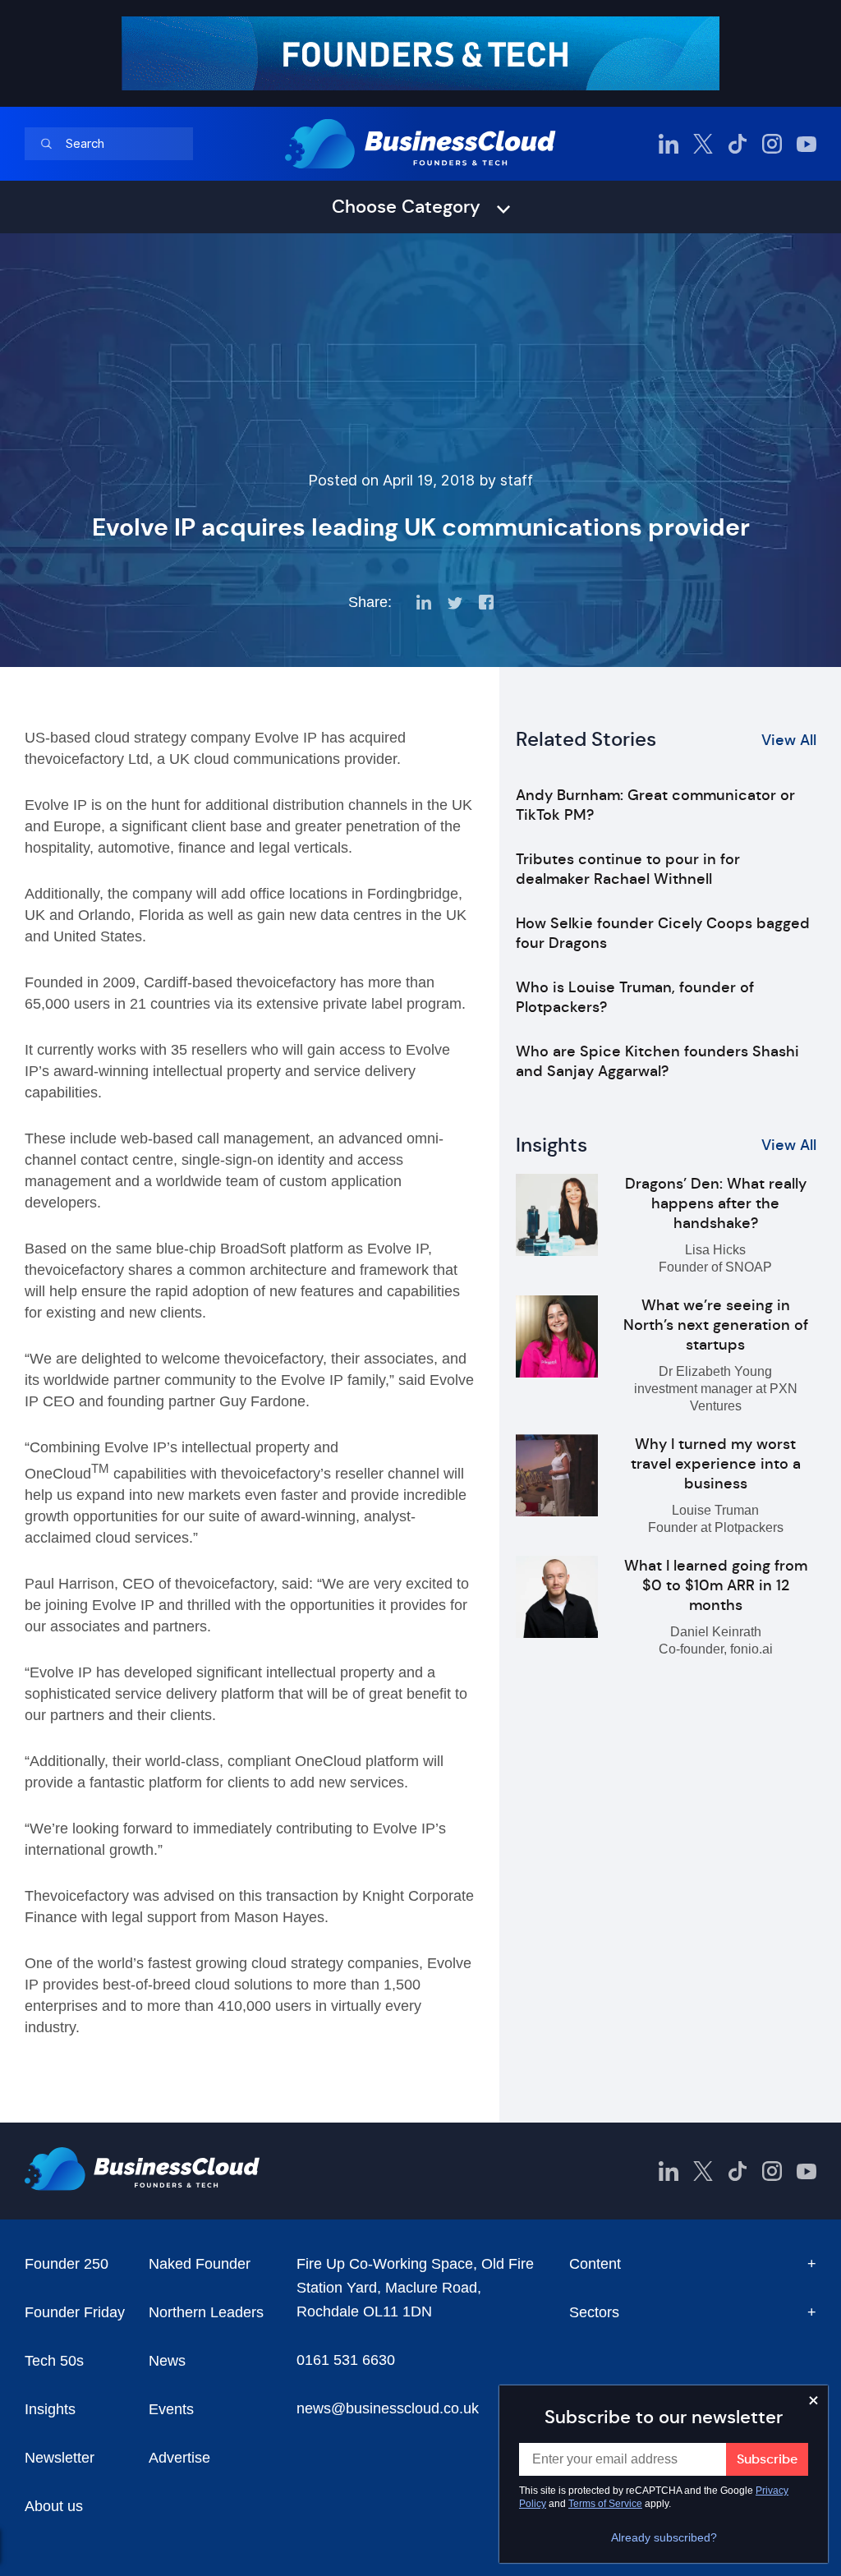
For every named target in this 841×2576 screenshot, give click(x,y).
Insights (50, 2409)
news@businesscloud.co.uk (388, 2408)
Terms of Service (605, 2504)
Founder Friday (75, 2312)
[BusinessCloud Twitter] (703, 144)
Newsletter (60, 2458)
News (167, 2361)
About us (54, 2506)
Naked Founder (200, 2264)
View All (789, 740)
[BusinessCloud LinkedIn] (669, 144)
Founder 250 (67, 2264)
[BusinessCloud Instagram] (772, 144)
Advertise (179, 2458)
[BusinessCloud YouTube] (807, 144)
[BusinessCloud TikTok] (738, 144)
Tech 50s (54, 2361)
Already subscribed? (664, 2537)
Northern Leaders (206, 2312)
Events (171, 2409)
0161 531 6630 (346, 2360)
